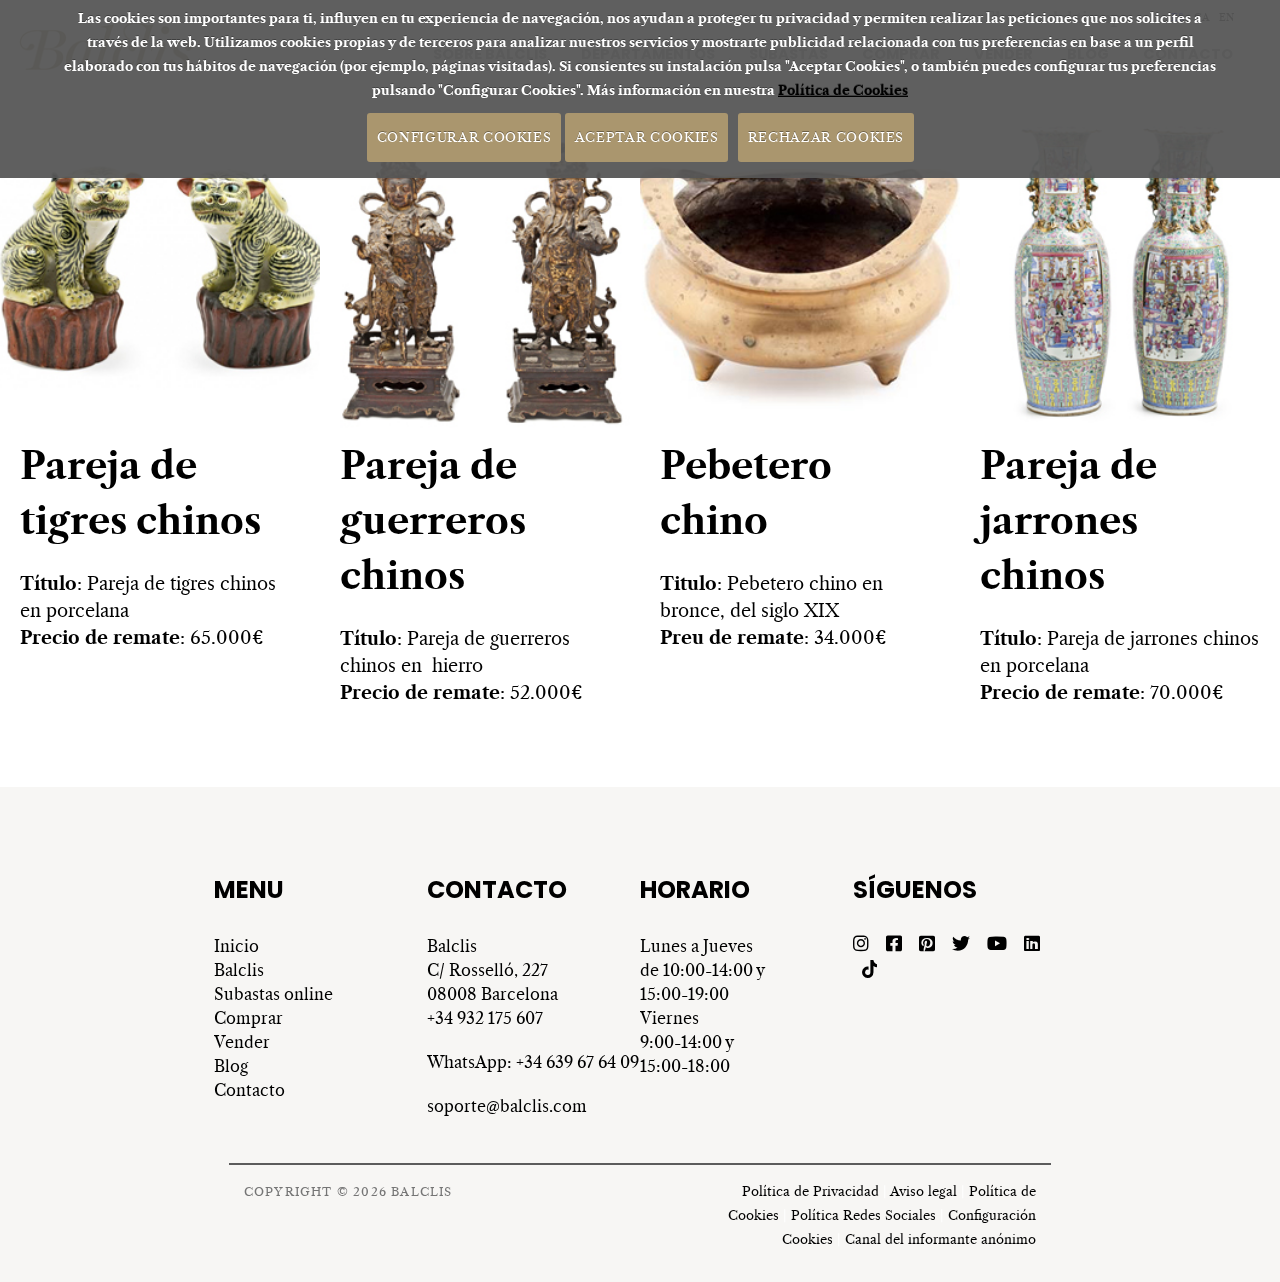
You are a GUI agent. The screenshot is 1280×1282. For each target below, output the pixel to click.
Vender (242, 1042)
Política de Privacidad (810, 1191)
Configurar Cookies (463, 136)
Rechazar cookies (825, 136)
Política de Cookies (843, 90)
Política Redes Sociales (863, 1215)
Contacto (249, 1090)
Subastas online (273, 994)
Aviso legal (923, 1191)
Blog (231, 1066)
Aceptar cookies (647, 136)
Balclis (241, 970)
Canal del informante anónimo (940, 1239)
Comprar (248, 1018)
